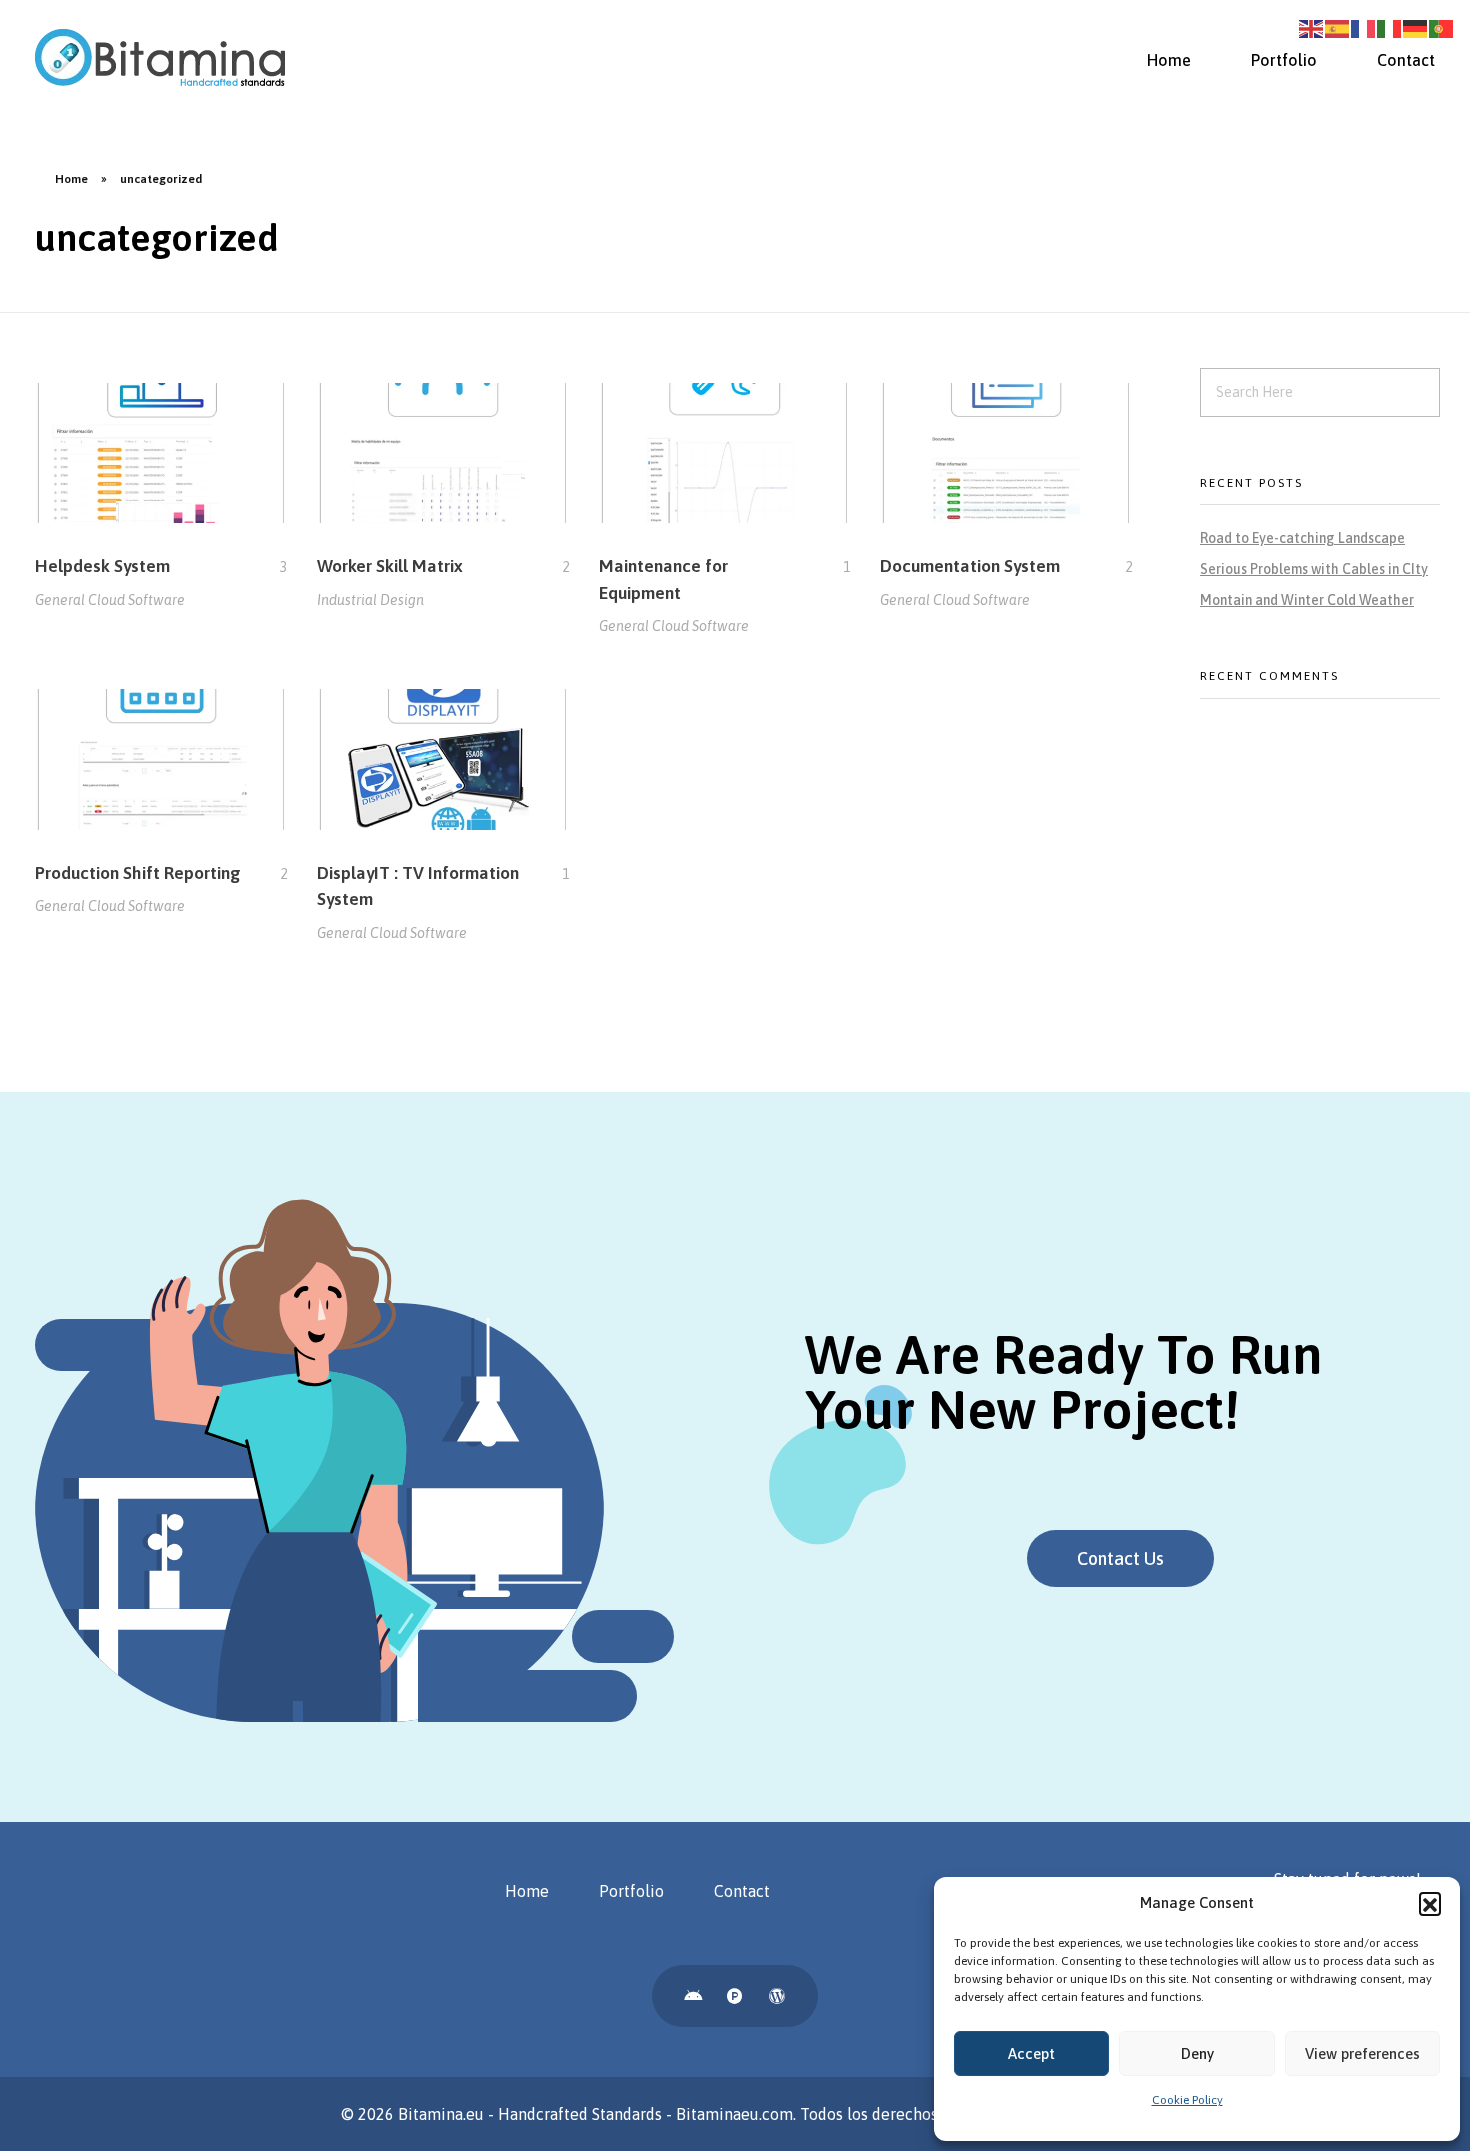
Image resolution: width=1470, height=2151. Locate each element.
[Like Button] (269, 567)
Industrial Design (370, 600)
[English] (1312, 27)
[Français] (1364, 27)
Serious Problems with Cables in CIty (1314, 569)
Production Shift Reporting (138, 873)
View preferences (1362, 2053)
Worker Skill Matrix (390, 566)
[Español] (1338, 27)
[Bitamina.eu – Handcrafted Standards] (160, 57)
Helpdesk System (102, 566)
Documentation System (970, 566)
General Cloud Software (110, 600)
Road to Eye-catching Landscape (1302, 538)
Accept (1031, 2053)
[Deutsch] (1416, 27)
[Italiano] (1390, 27)
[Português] (1442, 27)
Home (71, 179)
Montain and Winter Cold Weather (1307, 600)
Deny (1197, 2053)
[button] (1430, 1903)
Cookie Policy (1187, 2100)
